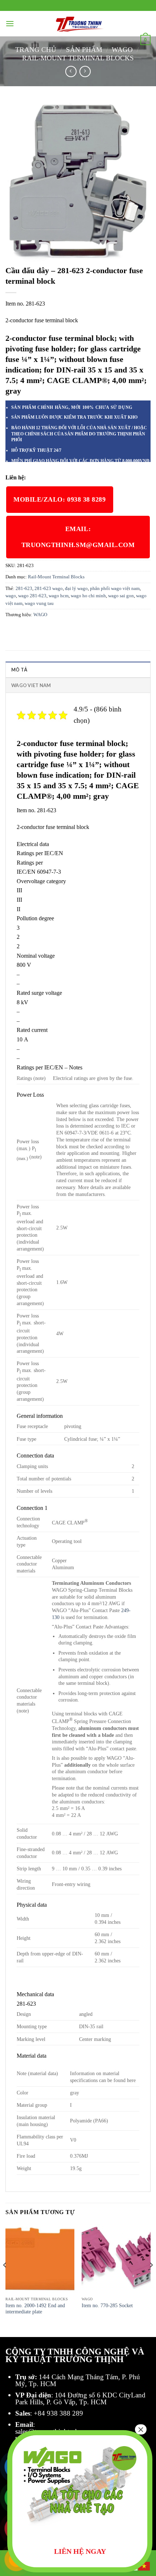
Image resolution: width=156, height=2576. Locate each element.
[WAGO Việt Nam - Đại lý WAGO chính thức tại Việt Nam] (78, 24)
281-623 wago (49, 589)
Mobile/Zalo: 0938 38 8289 (60, 499)
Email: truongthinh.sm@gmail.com (78, 537)
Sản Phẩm (84, 50)
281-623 (24, 589)
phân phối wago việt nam (115, 589)
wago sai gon (121, 596)
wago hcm (59, 596)
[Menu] (10, 23)
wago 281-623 (32, 596)
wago (11, 596)
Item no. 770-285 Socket (107, 2306)
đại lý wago (76, 589)
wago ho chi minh (88, 596)
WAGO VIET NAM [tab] (31, 685)
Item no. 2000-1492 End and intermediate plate (35, 2309)
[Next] (151, 2280)
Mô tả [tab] (19, 670)
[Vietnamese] (144, 2566)
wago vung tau (39, 603)
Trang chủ (36, 50)
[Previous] (5, 2280)
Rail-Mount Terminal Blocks (78, 58)
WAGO (122, 50)
